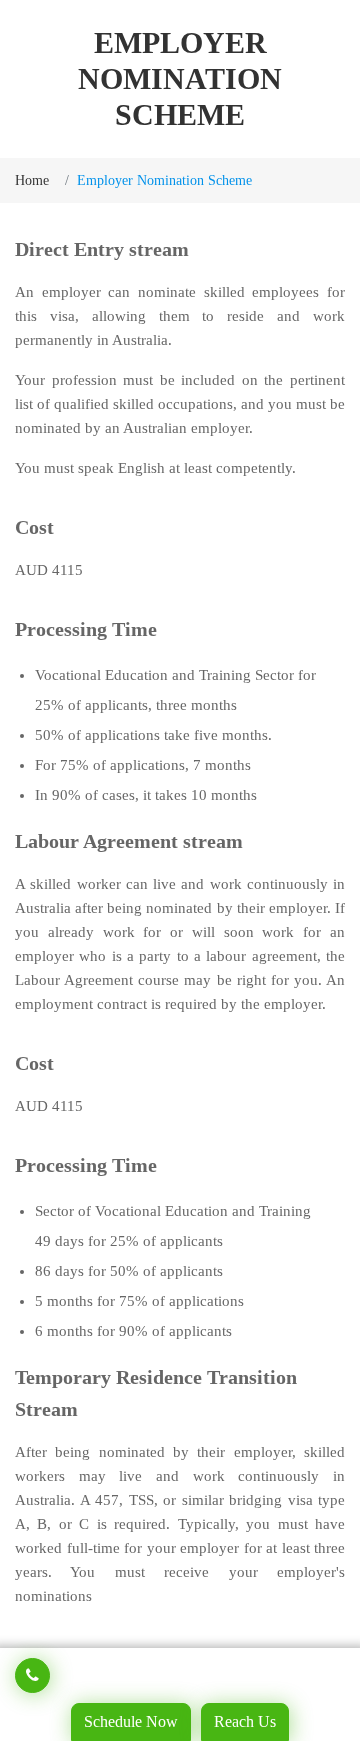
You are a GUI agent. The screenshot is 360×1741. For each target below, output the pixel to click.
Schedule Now (131, 1721)
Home (32, 180)
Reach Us (245, 1721)
